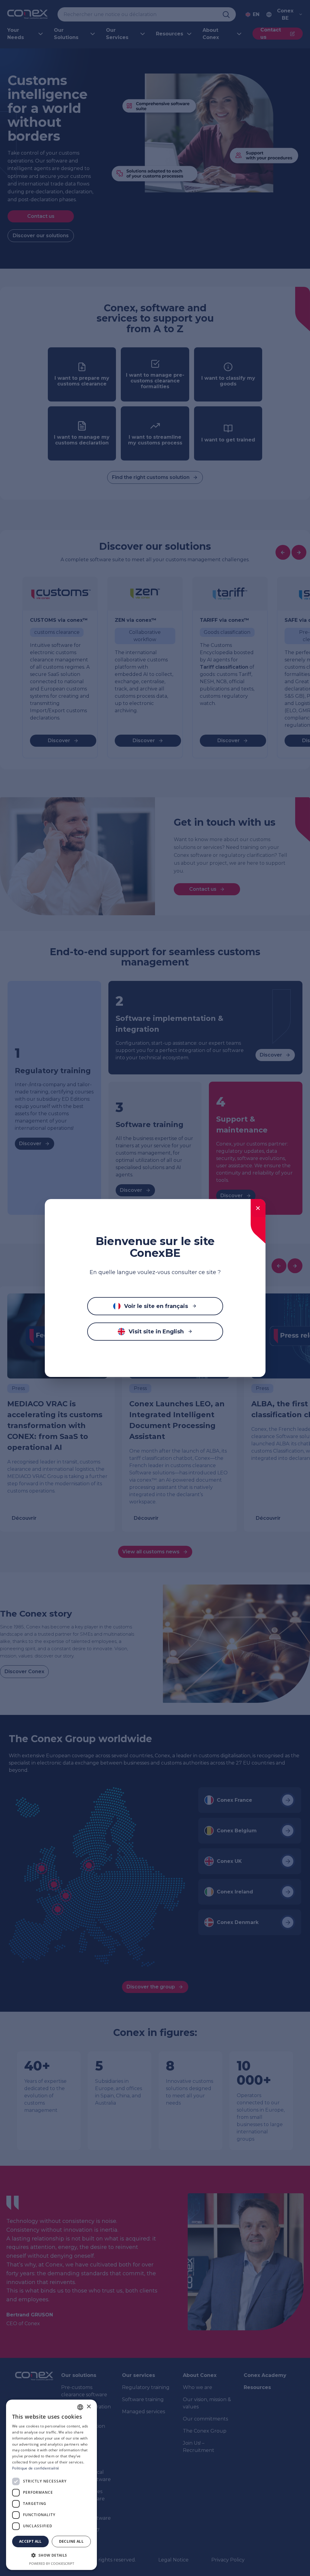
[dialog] (51, 2485)
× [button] (89, 2407)
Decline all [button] (71, 2541)
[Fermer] (258, 1208)
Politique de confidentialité (36, 2468)
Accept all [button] (30, 2541)
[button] (51, 2555)
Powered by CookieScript (52, 2563)
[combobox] (80, 2407)
